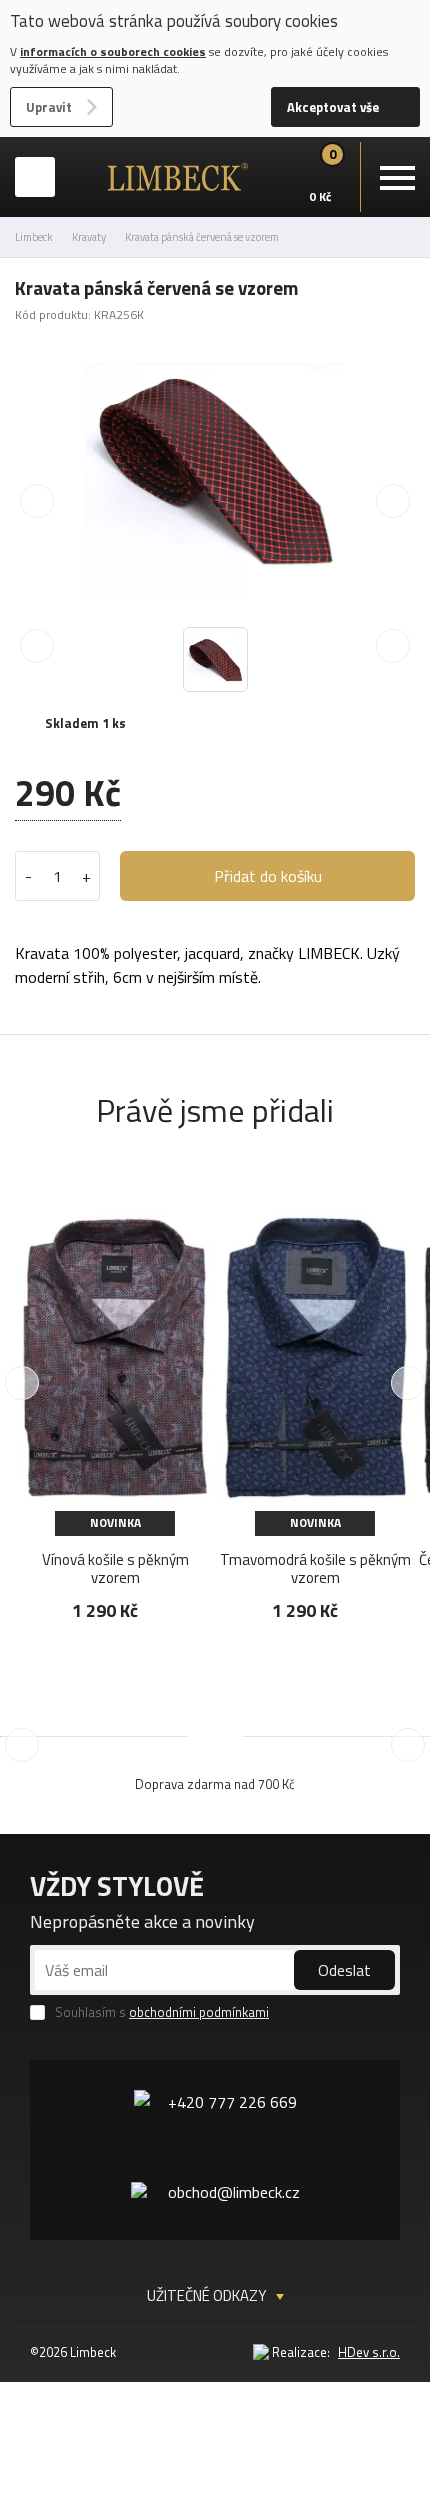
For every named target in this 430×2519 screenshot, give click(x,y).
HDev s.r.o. (369, 2352)
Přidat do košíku (268, 876)
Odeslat (344, 1970)
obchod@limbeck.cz (234, 2192)
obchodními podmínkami (199, 2012)
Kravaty (89, 237)
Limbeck (34, 237)
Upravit (49, 107)
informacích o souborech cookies (113, 51)
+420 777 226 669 (232, 2102)
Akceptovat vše (333, 107)
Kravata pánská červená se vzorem (202, 237)
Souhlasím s (162, 2012)
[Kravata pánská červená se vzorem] (215, 472)
